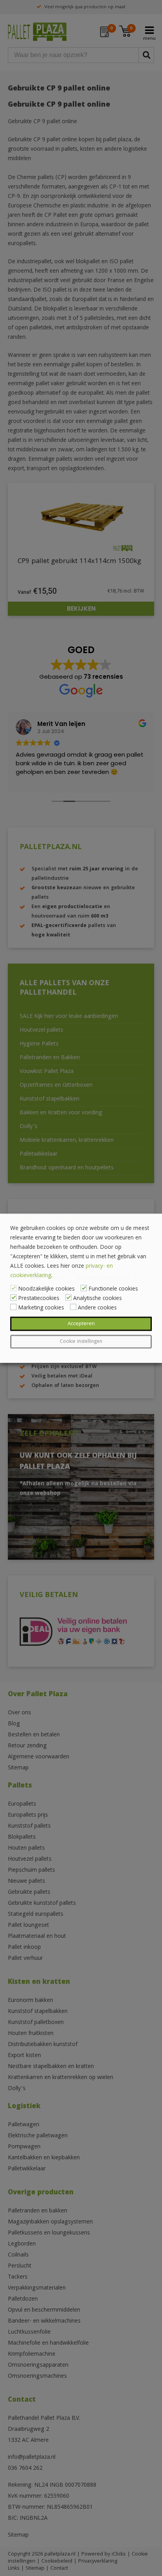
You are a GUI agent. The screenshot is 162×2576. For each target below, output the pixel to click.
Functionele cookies (113, 1289)
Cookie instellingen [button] (81, 1342)
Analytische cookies (98, 1298)
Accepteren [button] (81, 1324)
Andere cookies (97, 1308)
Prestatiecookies (39, 1298)
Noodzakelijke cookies (46, 1289)
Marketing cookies (41, 1308)
